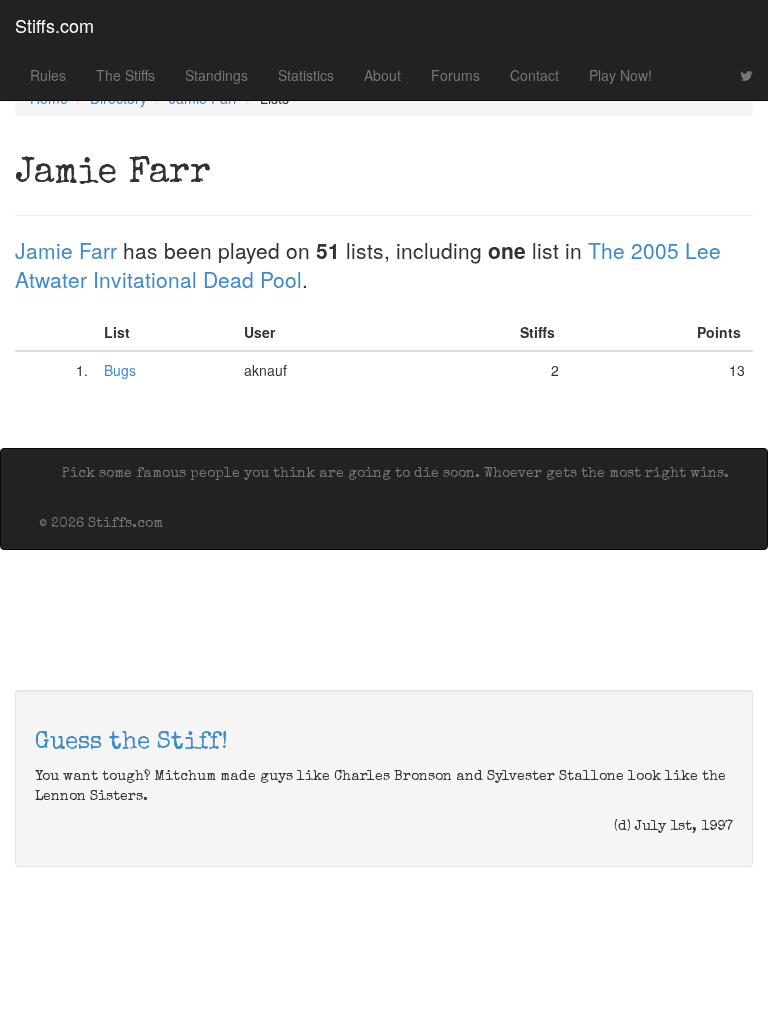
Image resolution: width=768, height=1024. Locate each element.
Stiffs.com (54, 25)
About (382, 75)
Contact (534, 75)
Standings (216, 75)
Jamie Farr (66, 250)
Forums (455, 75)
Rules (48, 75)
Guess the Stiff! (131, 743)
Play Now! (620, 75)
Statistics (306, 75)
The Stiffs (125, 75)
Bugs (120, 370)
